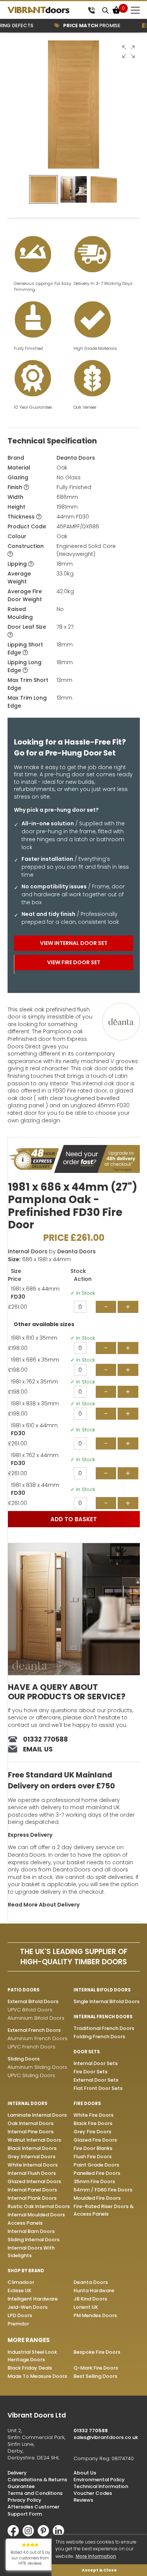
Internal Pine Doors (31, 2132)
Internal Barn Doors (31, 2231)
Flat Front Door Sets (98, 2088)
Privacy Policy (24, 2500)
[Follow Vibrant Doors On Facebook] (15, 2535)
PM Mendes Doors (95, 2315)
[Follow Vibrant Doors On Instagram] (30, 2535)
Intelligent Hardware (33, 2299)
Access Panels (25, 2223)
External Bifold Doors (33, 2001)
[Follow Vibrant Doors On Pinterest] (45, 2535)
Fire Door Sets (90, 2072)
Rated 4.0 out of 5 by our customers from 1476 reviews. (30, 2558)
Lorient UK (86, 2307)
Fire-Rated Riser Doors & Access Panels (103, 2210)
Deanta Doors (76, 458)
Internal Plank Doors (32, 2198)
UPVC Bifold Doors (30, 2010)
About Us (85, 2473)
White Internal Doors (33, 2165)
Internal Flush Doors (32, 2173)
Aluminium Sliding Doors (37, 2067)
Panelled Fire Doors (97, 2173)
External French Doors (34, 2030)
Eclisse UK (19, 2291)
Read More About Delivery (44, 1905)
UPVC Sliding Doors (31, 2075)
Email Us (38, 1749)
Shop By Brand (26, 2271)
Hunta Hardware (94, 2291)
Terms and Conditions (35, 2493)
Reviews (83, 2500)
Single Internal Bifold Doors (106, 2001)
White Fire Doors (93, 2115)
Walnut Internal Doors (34, 2140)
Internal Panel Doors (32, 2190)
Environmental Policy (99, 2480)
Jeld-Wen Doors (28, 2307)
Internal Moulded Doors (36, 2215)
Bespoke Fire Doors (97, 2352)
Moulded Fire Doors (97, 2198)
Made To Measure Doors (37, 2376)
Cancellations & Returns (37, 2480)
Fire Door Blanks (93, 2148)
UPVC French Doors (31, 2047)
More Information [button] (96, 2556)
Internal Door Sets (96, 2063)
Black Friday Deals (30, 2368)
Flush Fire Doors (93, 2157)
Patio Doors (24, 1990)
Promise (82, 25)
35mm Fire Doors (94, 2181)
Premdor (18, 2324)
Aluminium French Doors (38, 2038)
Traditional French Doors (104, 2028)
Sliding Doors (24, 2059)
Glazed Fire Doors (95, 2140)
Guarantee (21, 2486)
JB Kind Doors (90, 2299)
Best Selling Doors (95, 2376)
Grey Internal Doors (31, 2157)
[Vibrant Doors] (46, 10)
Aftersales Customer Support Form (34, 2510)
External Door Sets (96, 2080)
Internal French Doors (103, 2017)
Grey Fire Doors (92, 2132)
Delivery (17, 2473)
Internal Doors (28, 1251)
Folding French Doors (99, 2037)
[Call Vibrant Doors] (91, 10)
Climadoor (21, 2282)
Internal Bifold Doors (102, 1990)
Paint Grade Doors (96, 2165)
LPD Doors (20, 2315)
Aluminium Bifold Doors (36, 2018)
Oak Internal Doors (31, 2123)
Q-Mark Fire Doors (96, 2368)
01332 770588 (45, 1739)
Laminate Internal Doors (37, 2115)
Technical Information (101, 2486)
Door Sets (87, 2052)
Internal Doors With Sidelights (31, 2252)
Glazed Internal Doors (34, 2181)
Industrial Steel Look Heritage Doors (32, 2356)
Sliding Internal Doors (34, 2240)
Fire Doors (87, 2104)
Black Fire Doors (93, 2123)
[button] (129, 52)
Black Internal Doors (32, 2148)
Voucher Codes (93, 2493)
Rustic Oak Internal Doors (39, 2206)
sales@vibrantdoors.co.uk (106, 2437)
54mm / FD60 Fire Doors (103, 2190)
